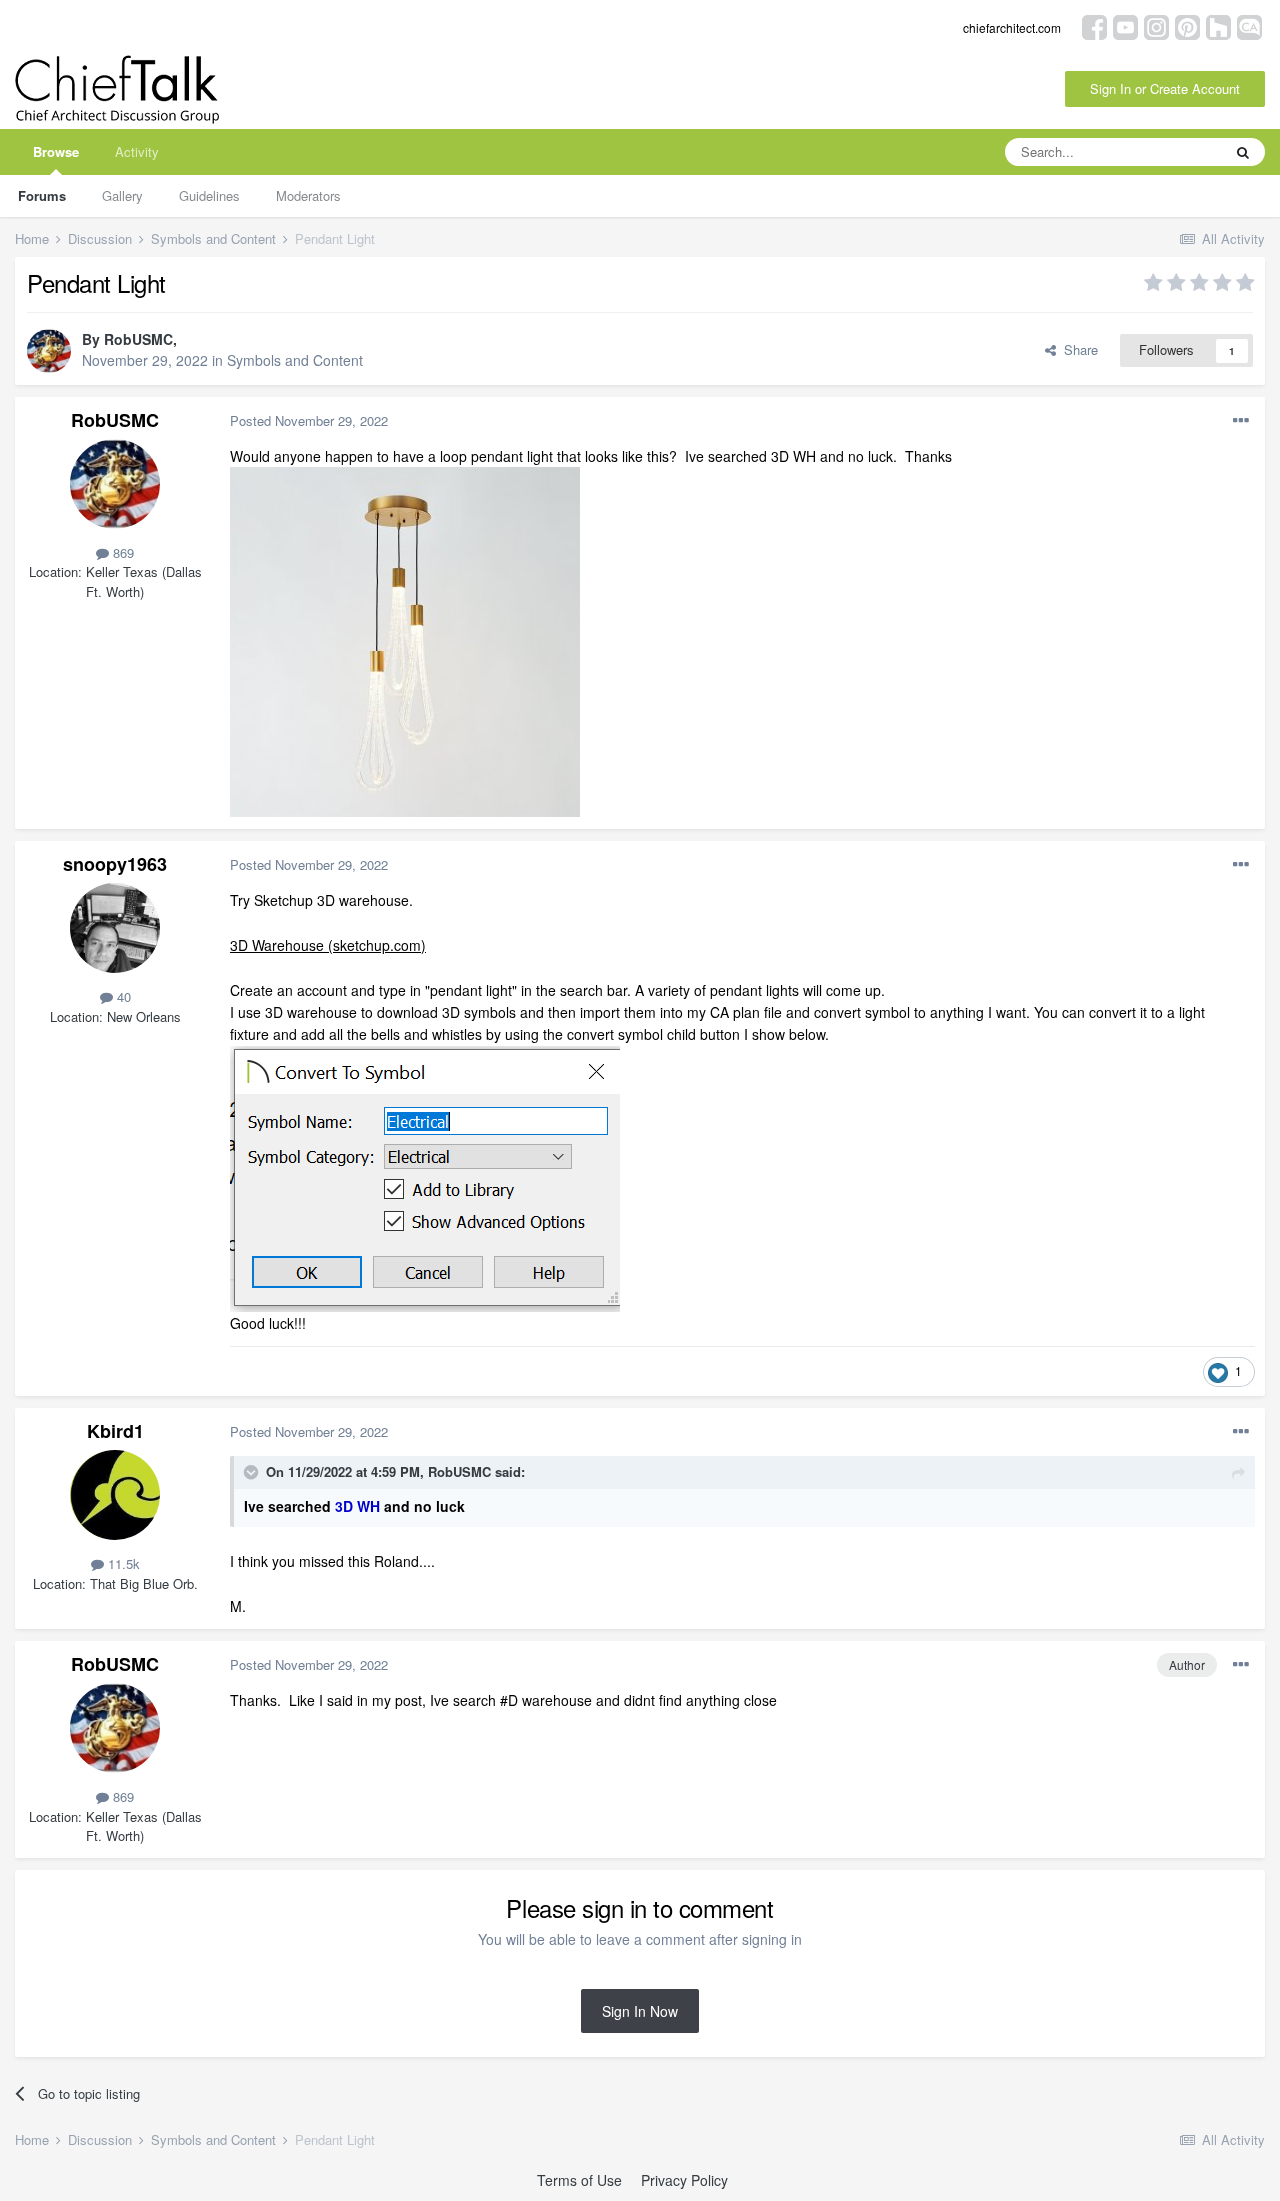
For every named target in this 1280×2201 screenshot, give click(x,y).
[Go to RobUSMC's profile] (49, 351)
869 (121, 552)
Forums (42, 195)
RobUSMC (138, 339)
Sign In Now (640, 2011)
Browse (56, 151)
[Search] (1243, 152)
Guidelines (209, 195)
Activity (137, 151)
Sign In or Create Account (1165, 88)
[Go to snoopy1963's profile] (115, 928)
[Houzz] (1218, 25)
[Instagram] (1156, 25)
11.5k (122, 1563)
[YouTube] (1125, 25)
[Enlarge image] (425, 1176)
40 (122, 996)
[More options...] (1241, 421)
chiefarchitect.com (1012, 27)
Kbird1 (115, 1431)
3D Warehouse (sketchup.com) (328, 945)
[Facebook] (1094, 25)
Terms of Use (579, 2180)
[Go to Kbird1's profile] (115, 1495)
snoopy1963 (115, 864)
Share (1077, 349)
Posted (309, 420)
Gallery (122, 195)
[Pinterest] (1187, 25)
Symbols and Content (295, 360)
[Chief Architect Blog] (1249, 25)
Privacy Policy (684, 2180)
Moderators (308, 195)
